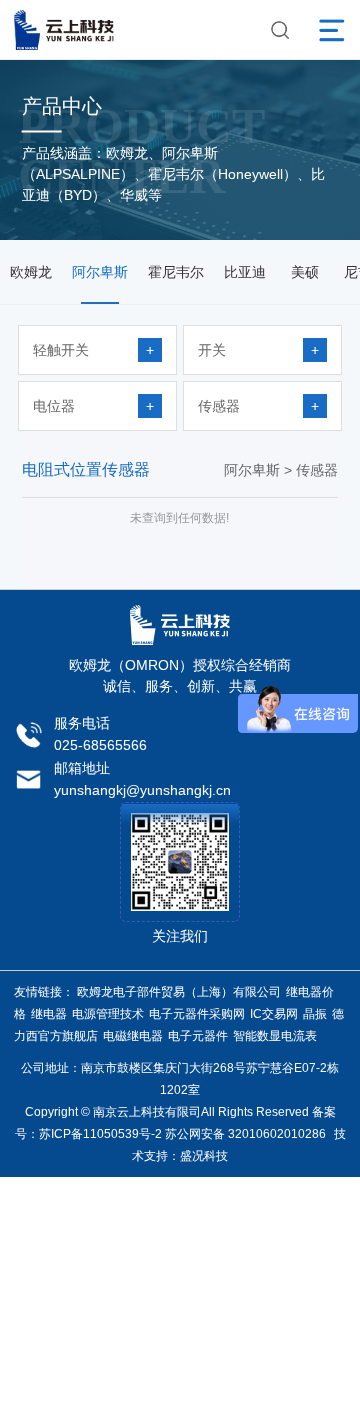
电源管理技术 (108, 1014)
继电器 (49, 1014)
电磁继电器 (133, 1036)
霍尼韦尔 (176, 272)
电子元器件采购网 (197, 1014)
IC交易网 (274, 1014)
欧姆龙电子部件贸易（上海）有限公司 (179, 992)
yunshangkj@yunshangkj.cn (142, 790)
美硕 (305, 272)
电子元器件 (198, 1036)
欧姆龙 (31, 272)
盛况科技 (204, 1156)
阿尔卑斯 (100, 272)
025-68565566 (100, 745)
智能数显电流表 (275, 1036)
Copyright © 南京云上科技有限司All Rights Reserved (167, 1112)
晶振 (315, 1014)
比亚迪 (245, 272)
